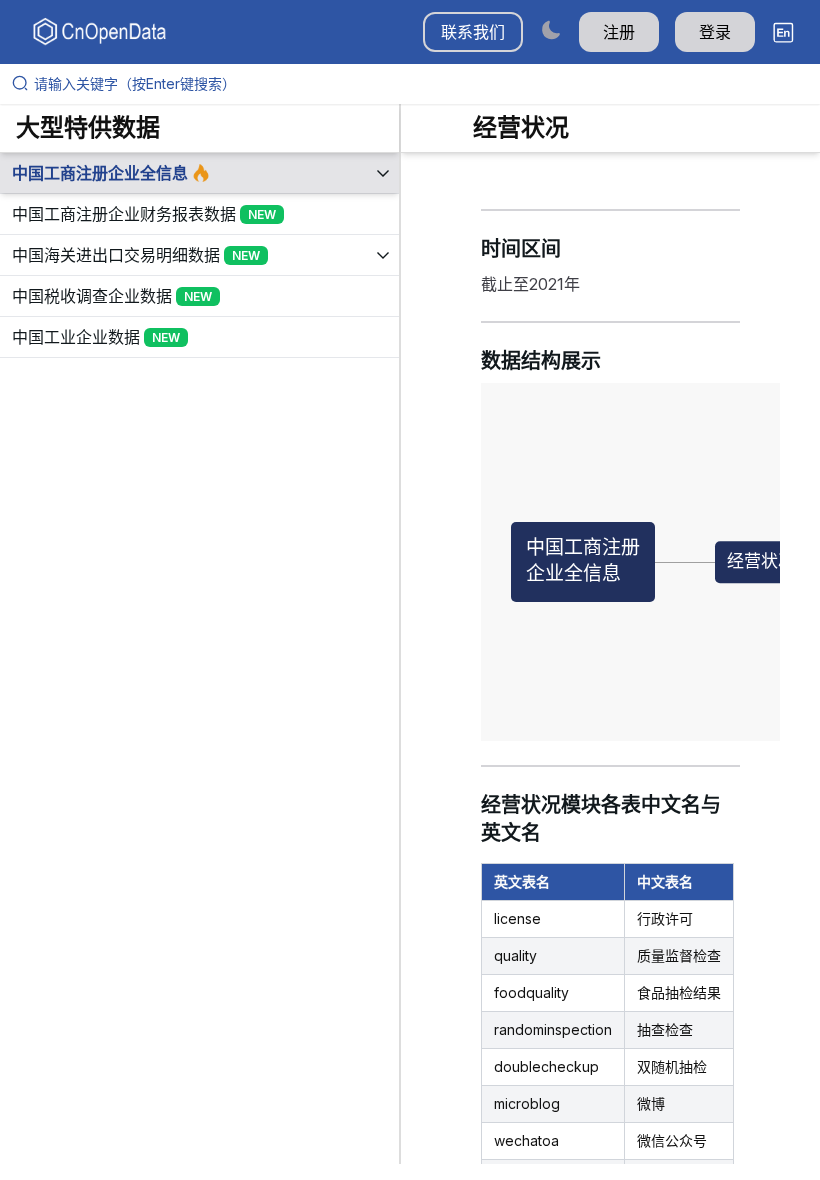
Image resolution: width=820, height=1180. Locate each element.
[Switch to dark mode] (551, 29)
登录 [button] (715, 32)
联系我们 (473, 32)
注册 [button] (619, 32)
